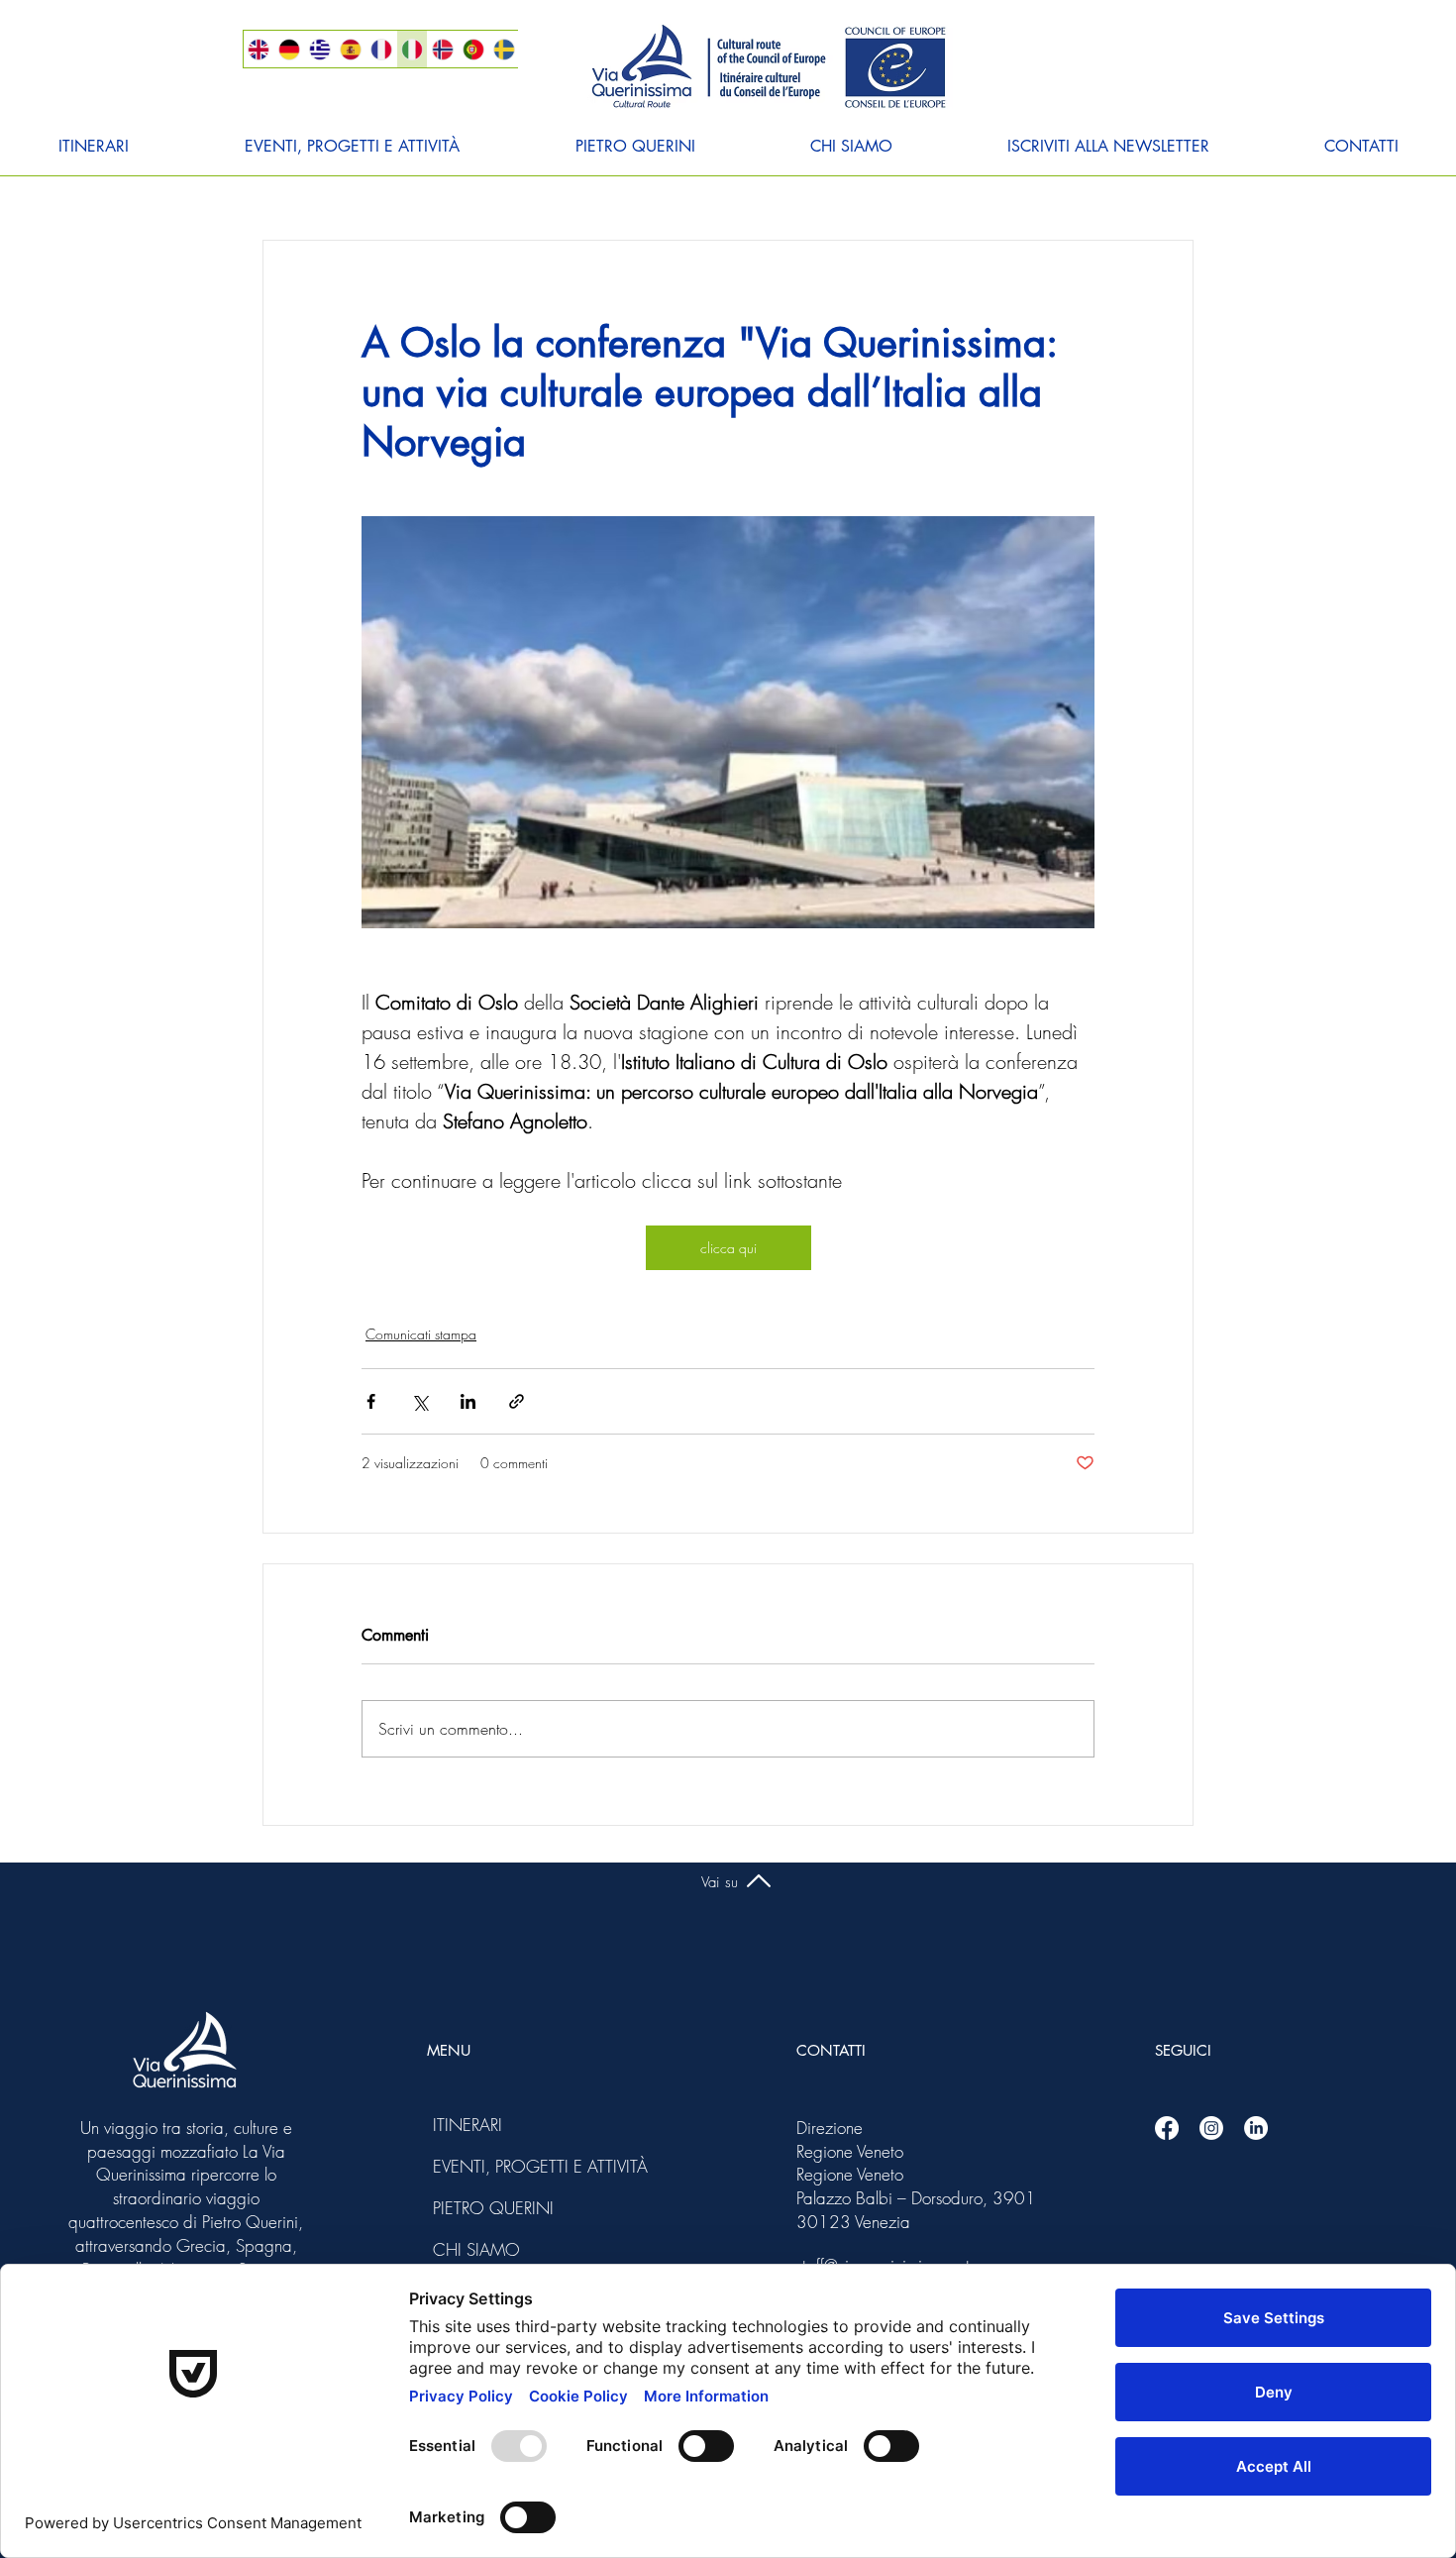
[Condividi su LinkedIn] (468, 1401)
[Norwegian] (442, 49)
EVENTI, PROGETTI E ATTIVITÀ (486, 2166)
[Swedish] (504, 49)
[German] (289, 49)
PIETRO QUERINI (486, 2208)
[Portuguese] (473, 49)
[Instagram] (1211, 2128)
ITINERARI (468, 2125)
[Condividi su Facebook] (371, 1401)
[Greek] (319, 49)
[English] (259, 49)
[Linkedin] (1256, 2128)
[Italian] (412, 49)
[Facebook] (1167, 2128)
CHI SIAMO (476, 2249)
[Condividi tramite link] (517, 1401)
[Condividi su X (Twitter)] (419, 1401)
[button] (93, 147)
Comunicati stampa (421, 1334)
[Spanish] (350, 49)
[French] (381, 49)
